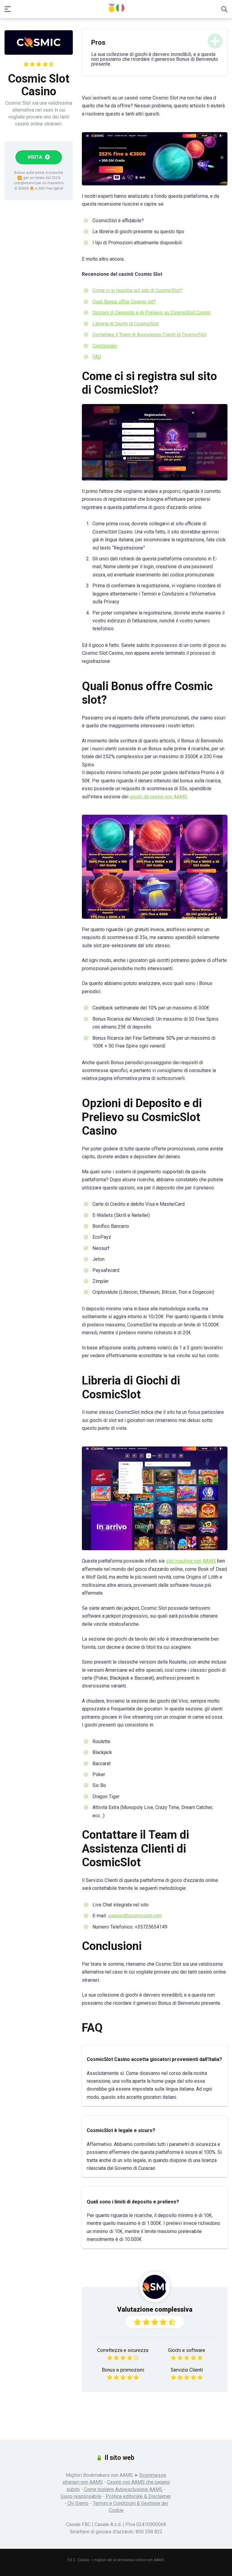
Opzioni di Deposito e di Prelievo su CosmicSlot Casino (151, 313)
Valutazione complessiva (155, 2309)
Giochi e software (187, 2350)
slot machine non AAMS (191, 1561)
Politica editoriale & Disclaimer (138, 2496)
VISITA (35, 157)
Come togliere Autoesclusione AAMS (123, 2489)
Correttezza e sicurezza (123, 2350)
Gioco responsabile (81, 2496)
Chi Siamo (78, 2503)
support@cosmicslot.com (135, 1916)
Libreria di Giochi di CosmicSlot (126, 324)
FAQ (97, 357)
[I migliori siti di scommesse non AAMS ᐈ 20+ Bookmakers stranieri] (116, 8)
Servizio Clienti (187, 2370)
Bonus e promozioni (123, 2370)
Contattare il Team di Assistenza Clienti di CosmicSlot (149, 335)
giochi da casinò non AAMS (158, 797)
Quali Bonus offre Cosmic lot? (124, 302)
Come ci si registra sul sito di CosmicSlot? (137, 290)
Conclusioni (105, 346)
